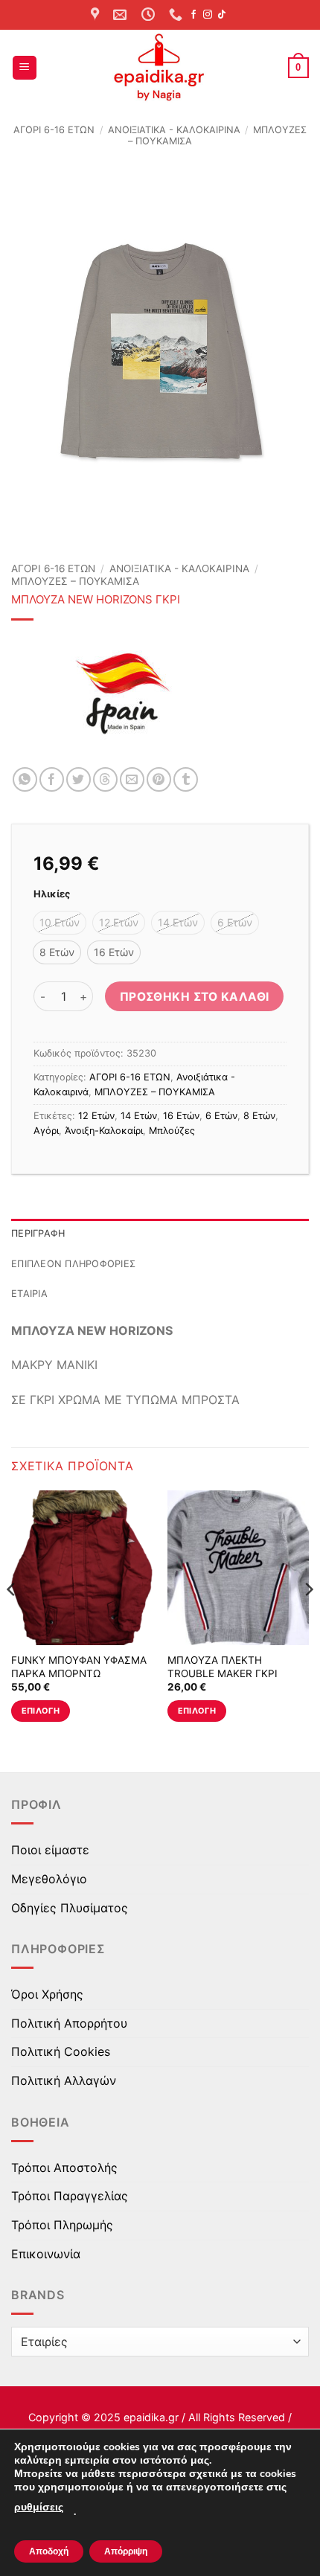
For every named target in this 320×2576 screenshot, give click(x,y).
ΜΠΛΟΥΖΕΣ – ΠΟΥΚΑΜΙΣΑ (75, 581)
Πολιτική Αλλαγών (64, 2080)
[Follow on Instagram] (208, 15)
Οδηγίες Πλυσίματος (70, 1908)
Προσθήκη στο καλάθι (195, 997)
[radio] (60, 923)
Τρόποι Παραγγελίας (70, 2196)
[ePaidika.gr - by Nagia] (160, 68)
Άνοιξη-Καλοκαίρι (104, 1131)
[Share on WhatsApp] (25, 779)
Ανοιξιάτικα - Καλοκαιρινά (174, 130)
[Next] (308, 1619)
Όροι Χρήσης (47, 1994)
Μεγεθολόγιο (49, 1879)
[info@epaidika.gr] (122, 15)
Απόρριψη (126, 2551)
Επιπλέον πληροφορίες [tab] (73, 1264)
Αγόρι (46, 1131)
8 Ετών (259, 1116)
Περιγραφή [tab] (38, 1233)
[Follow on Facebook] (193, 15)
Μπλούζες (172, 1131)
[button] (25, 68)
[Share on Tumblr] (186, 779)
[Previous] (12, 1619)
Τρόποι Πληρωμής (62, 2225)
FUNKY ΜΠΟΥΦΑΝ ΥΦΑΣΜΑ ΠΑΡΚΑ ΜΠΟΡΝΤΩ (79, 1667)
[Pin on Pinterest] (159, 779)
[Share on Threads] (105, 779)
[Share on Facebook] (52, 779)
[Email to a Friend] (132, 779)
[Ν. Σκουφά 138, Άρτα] (97, 15)
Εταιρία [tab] (29, 1294)
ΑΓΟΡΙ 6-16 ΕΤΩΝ (54, 130)
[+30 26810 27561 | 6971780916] (177, 15)
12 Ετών (96, 1116)
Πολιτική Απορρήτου (69, 2023)
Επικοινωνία (46, 2254)
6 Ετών (221, 1116)
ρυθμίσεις (39, 2507)
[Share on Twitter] (79, 779)
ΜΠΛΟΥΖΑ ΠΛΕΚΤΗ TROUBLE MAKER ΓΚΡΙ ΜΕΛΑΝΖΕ (223, 1673)
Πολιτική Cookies (61, 2051)
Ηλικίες (52, 894)
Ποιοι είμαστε (50, 1850)
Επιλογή (41, 1711)
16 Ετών (181, 1116)
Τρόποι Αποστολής (64, 2168)
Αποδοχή (49, 2551)
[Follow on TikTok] (222, 15)
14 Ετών (139, 1116)
